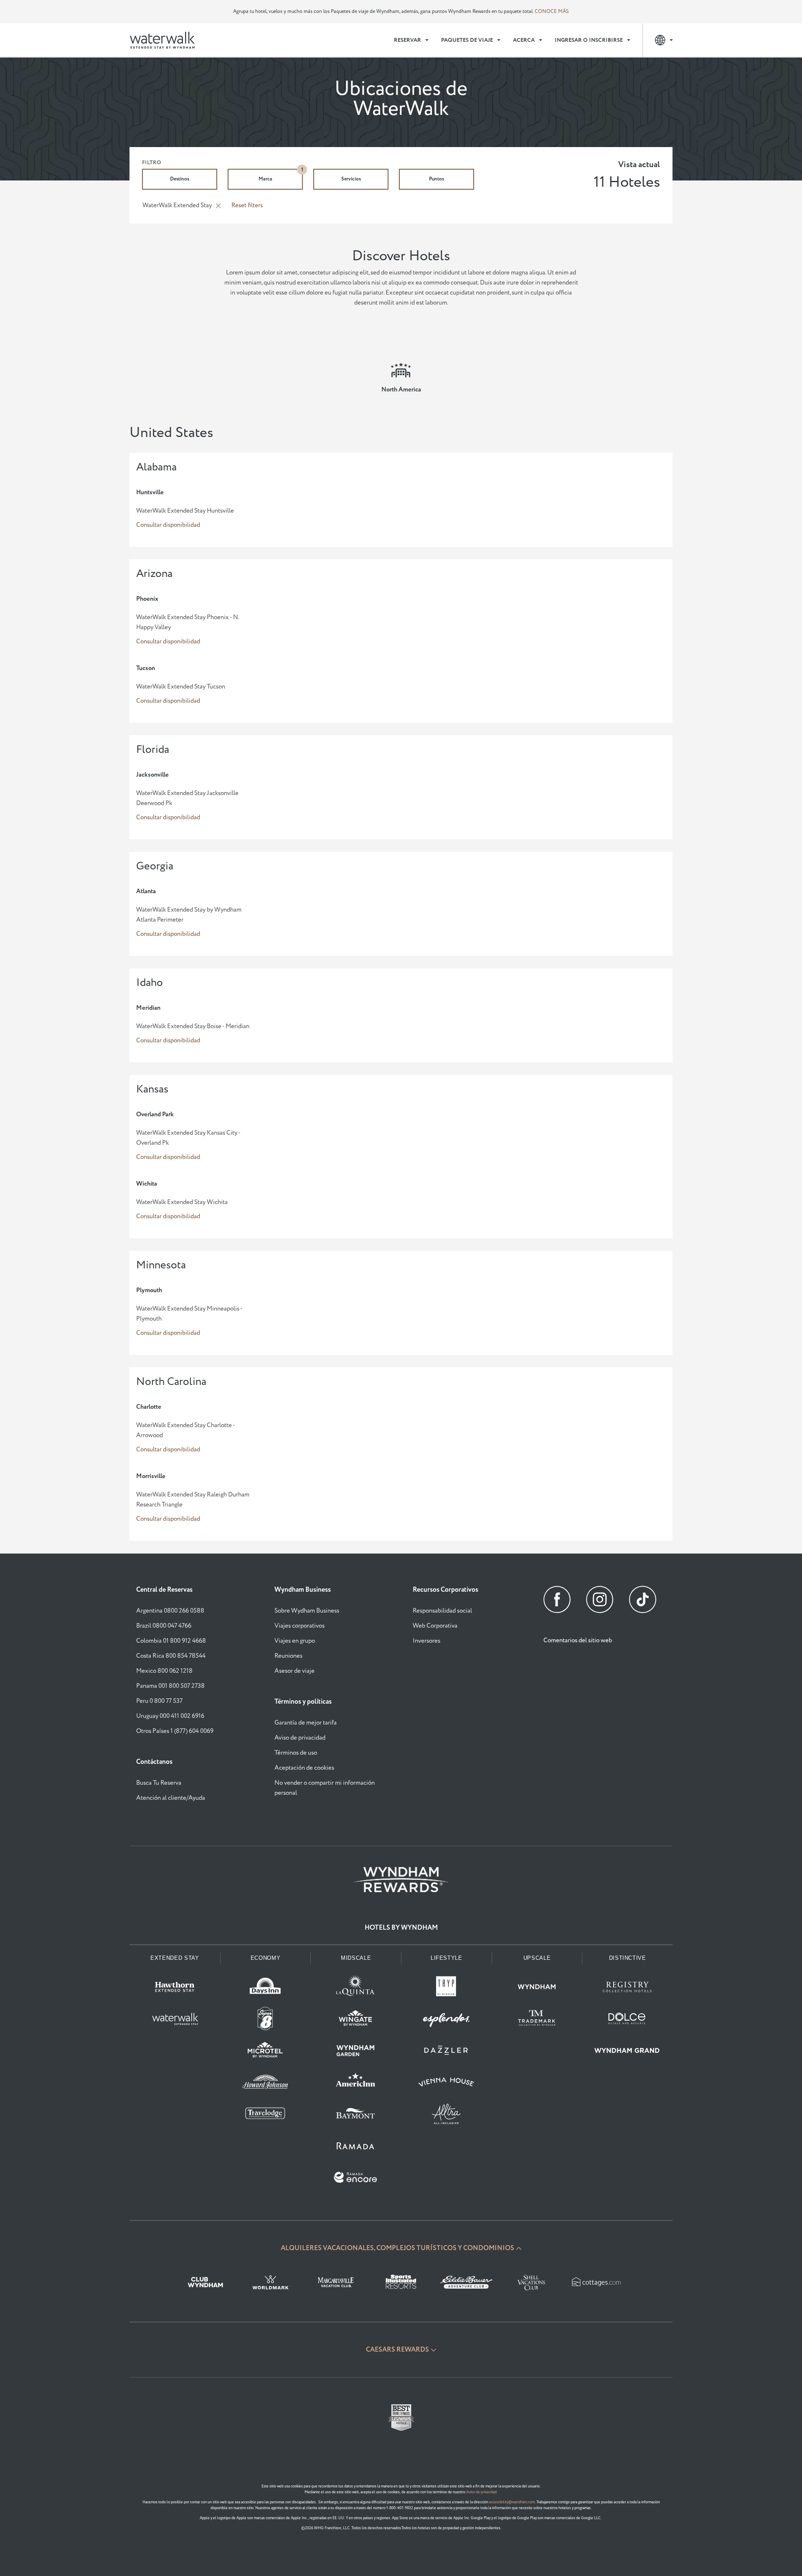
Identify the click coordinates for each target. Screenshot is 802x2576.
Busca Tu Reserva (159, 1783)
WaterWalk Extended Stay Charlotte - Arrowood (185, 1430)
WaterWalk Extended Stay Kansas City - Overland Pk (188, 1138)
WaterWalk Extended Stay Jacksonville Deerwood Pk (187, 798)
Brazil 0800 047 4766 (164, 1626)
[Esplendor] (446, 2020)
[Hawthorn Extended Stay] (175, 1989)
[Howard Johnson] (265, 2084)
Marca (281, 176)
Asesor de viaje (294, 1671)
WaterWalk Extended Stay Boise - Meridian (193, 1026)
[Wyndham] (537, 1989)
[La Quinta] (356, 1989)
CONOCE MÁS (552, 11)
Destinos (180, 179)
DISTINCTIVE (628, 1958)
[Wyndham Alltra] (446, 2116)
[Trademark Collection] (537, 2020)
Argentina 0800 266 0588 (170, 1611)
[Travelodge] (265, 2116)
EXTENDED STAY (175, 1958)
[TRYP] (446, 1989)
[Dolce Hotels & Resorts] (627, 2020)
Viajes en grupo (295, 1641)
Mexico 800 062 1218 (164, 1671)
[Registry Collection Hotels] (627, 1989)
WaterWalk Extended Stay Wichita (182, 1202)
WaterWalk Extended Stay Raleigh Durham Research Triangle (193, 1500)
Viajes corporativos (299, 1626)
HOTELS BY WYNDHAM (401, 1928)
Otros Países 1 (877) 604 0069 (175, 1731)
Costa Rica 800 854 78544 (171, 1656)
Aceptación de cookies (304, 1768)
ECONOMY (266, 1958)
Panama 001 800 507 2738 (170, 1686)
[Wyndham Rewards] (401, 1880)
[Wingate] (356, 2020)
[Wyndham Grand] (627, 2052)
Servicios (351, 179)
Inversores (426, 1641)
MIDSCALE (356, 1958)
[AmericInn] (356, 2084)
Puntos (437, 179)
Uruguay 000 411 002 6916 (170, 1716)
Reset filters (247, 205)
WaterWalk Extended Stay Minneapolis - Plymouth (189, 1314)
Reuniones (288, 1656)
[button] (401, 2248)
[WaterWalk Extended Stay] (175, 2020)
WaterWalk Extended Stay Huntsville (185, 511)
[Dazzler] (446, 2052)
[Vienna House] (446, 2084)
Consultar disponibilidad (168, 525)
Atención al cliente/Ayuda (171, 1798)
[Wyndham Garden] (356, 2052)
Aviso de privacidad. (482, 2492)
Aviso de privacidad (300, 1738)
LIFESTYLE (447, 1958)
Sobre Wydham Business (307, 1611)
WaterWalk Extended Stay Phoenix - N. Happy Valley (188, 622)
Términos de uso (296, 1753)
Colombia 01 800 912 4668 (171, 1641)
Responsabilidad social (442, 1611)
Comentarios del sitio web (578, 1640)
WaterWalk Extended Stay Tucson (181, 687)
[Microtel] (265, 2052)
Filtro (152, 163)
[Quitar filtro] (218, 206)
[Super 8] (265, 2020)
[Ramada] (356, 2147)
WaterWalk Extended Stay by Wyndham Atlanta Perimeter (189, 915)
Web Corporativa (435, 1626)
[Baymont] (356, 2116)
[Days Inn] (265, 1989)
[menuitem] (411, 40)
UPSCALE (537, 1958)
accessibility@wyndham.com (512, 2502)
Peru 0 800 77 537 (159, 1701)
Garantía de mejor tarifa (306, 1723)
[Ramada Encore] (356, 2179)
